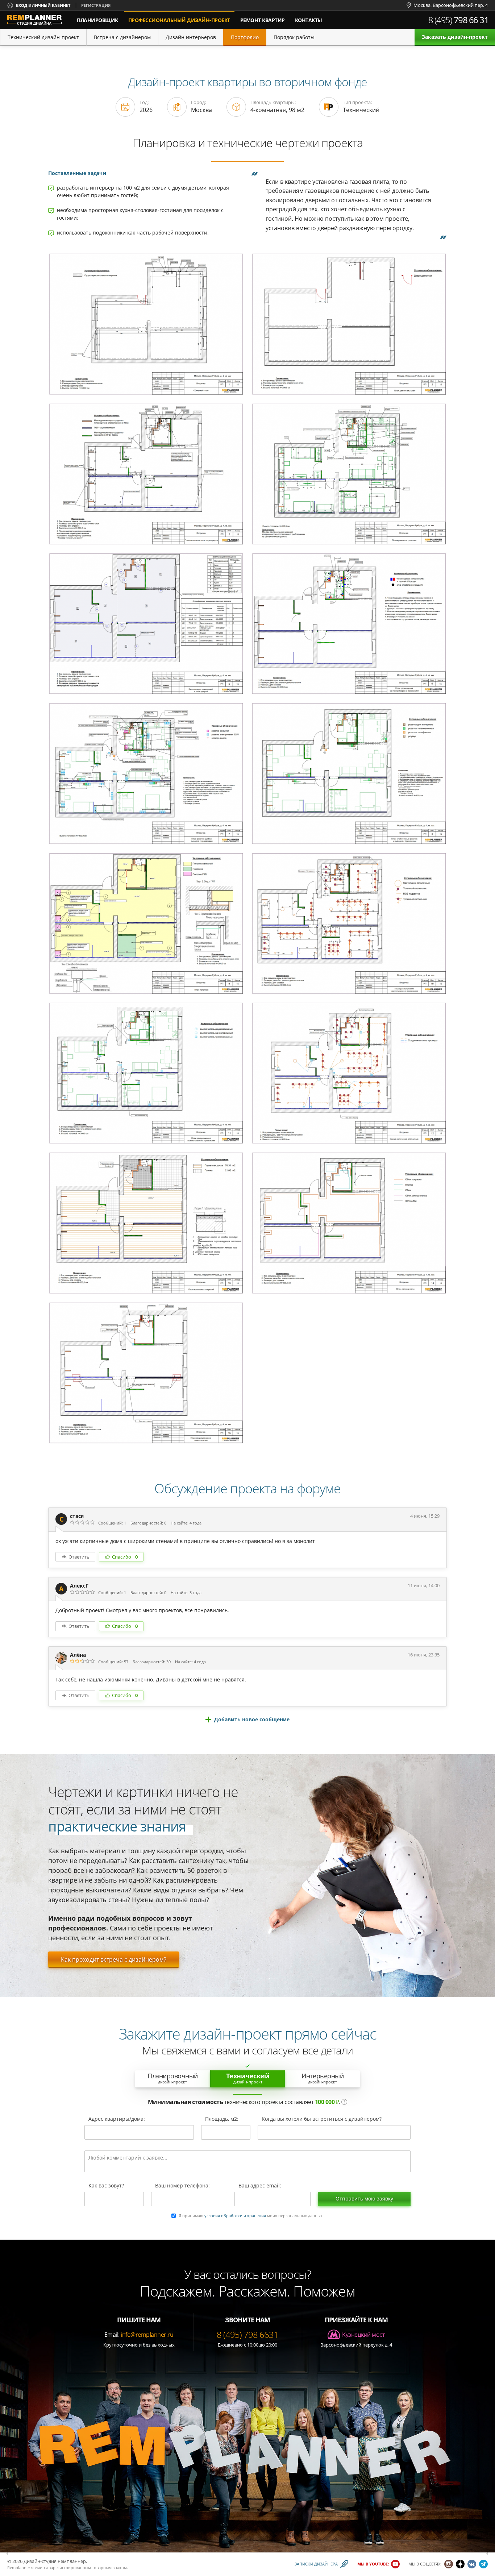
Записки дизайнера (316, 2564)
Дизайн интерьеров (191, 37)
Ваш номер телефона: (182, 2186)
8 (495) (459, 20)
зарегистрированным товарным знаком (88, 2567)
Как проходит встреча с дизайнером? (114, 1959)
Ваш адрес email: (260, 2186)
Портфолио (245, 37)
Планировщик (97, 20)
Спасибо (125, 1557)
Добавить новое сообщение (252, 1719)
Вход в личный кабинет (43, 5)
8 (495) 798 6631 (247, 2334)
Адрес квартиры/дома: (117, 2119)
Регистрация (96, 5)
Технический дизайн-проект (43, 37)
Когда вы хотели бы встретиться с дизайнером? (322, 2119)
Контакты (309, 20)
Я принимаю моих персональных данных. (251, 2216)
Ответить (79, 1557)
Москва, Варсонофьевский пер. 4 (451, 5)
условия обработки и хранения (235, 2216)
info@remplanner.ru (147, 2335)
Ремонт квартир (263, 20)
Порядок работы (294, 37)
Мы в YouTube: (373, 2564)
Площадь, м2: (222, 2119)
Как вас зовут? (106, 2186)
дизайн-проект (181, 17)
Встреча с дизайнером (122, 37)
